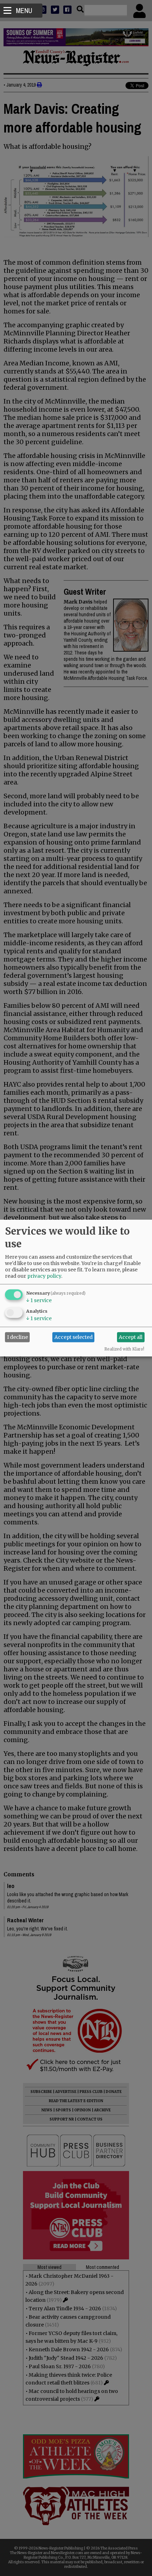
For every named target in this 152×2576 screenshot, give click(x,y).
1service (39, 1300)
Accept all (131, 1337)
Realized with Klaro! (124, 1349)
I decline (17, 1337)
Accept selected (74, 1337)
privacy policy (44, 1276)
